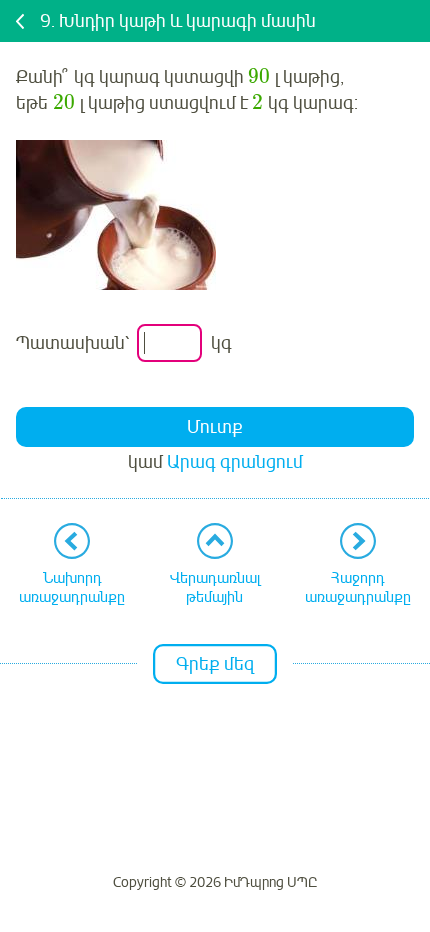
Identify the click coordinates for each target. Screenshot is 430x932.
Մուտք (215, 427)
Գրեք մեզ (215, 664)
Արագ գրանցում (235, 462)
